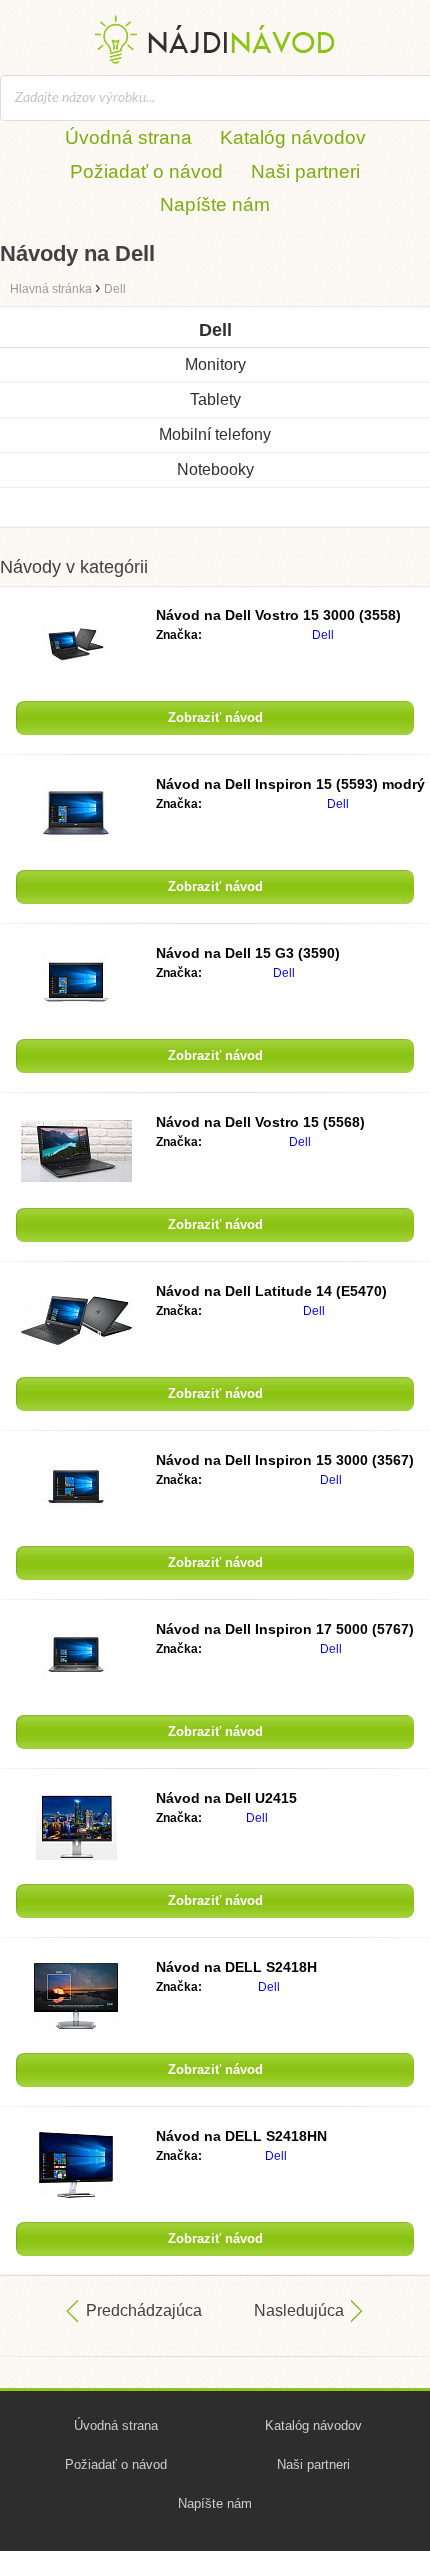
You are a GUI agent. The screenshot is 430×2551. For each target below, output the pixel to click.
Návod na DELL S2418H (236, 1967)
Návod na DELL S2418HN (241, 2136)
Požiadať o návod (146, 171)
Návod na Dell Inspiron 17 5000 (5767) (285, 1629)
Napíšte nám (215, 204)
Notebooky (215, 469)
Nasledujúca (299, 2310)
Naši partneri (305, 171)
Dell (323, 635)
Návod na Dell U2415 (226, 1798)
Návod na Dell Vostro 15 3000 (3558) (278, 615)
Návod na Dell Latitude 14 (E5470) (271, 1291)
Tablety (215, 399)
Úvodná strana (128, 137)
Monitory (215, 364)
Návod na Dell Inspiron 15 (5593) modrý (290, 784)
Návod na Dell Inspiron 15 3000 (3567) (285, 1460)
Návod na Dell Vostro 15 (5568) (260, 1122)
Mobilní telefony (215, 434)
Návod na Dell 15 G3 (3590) (248, 953)
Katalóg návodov (293, 137)
